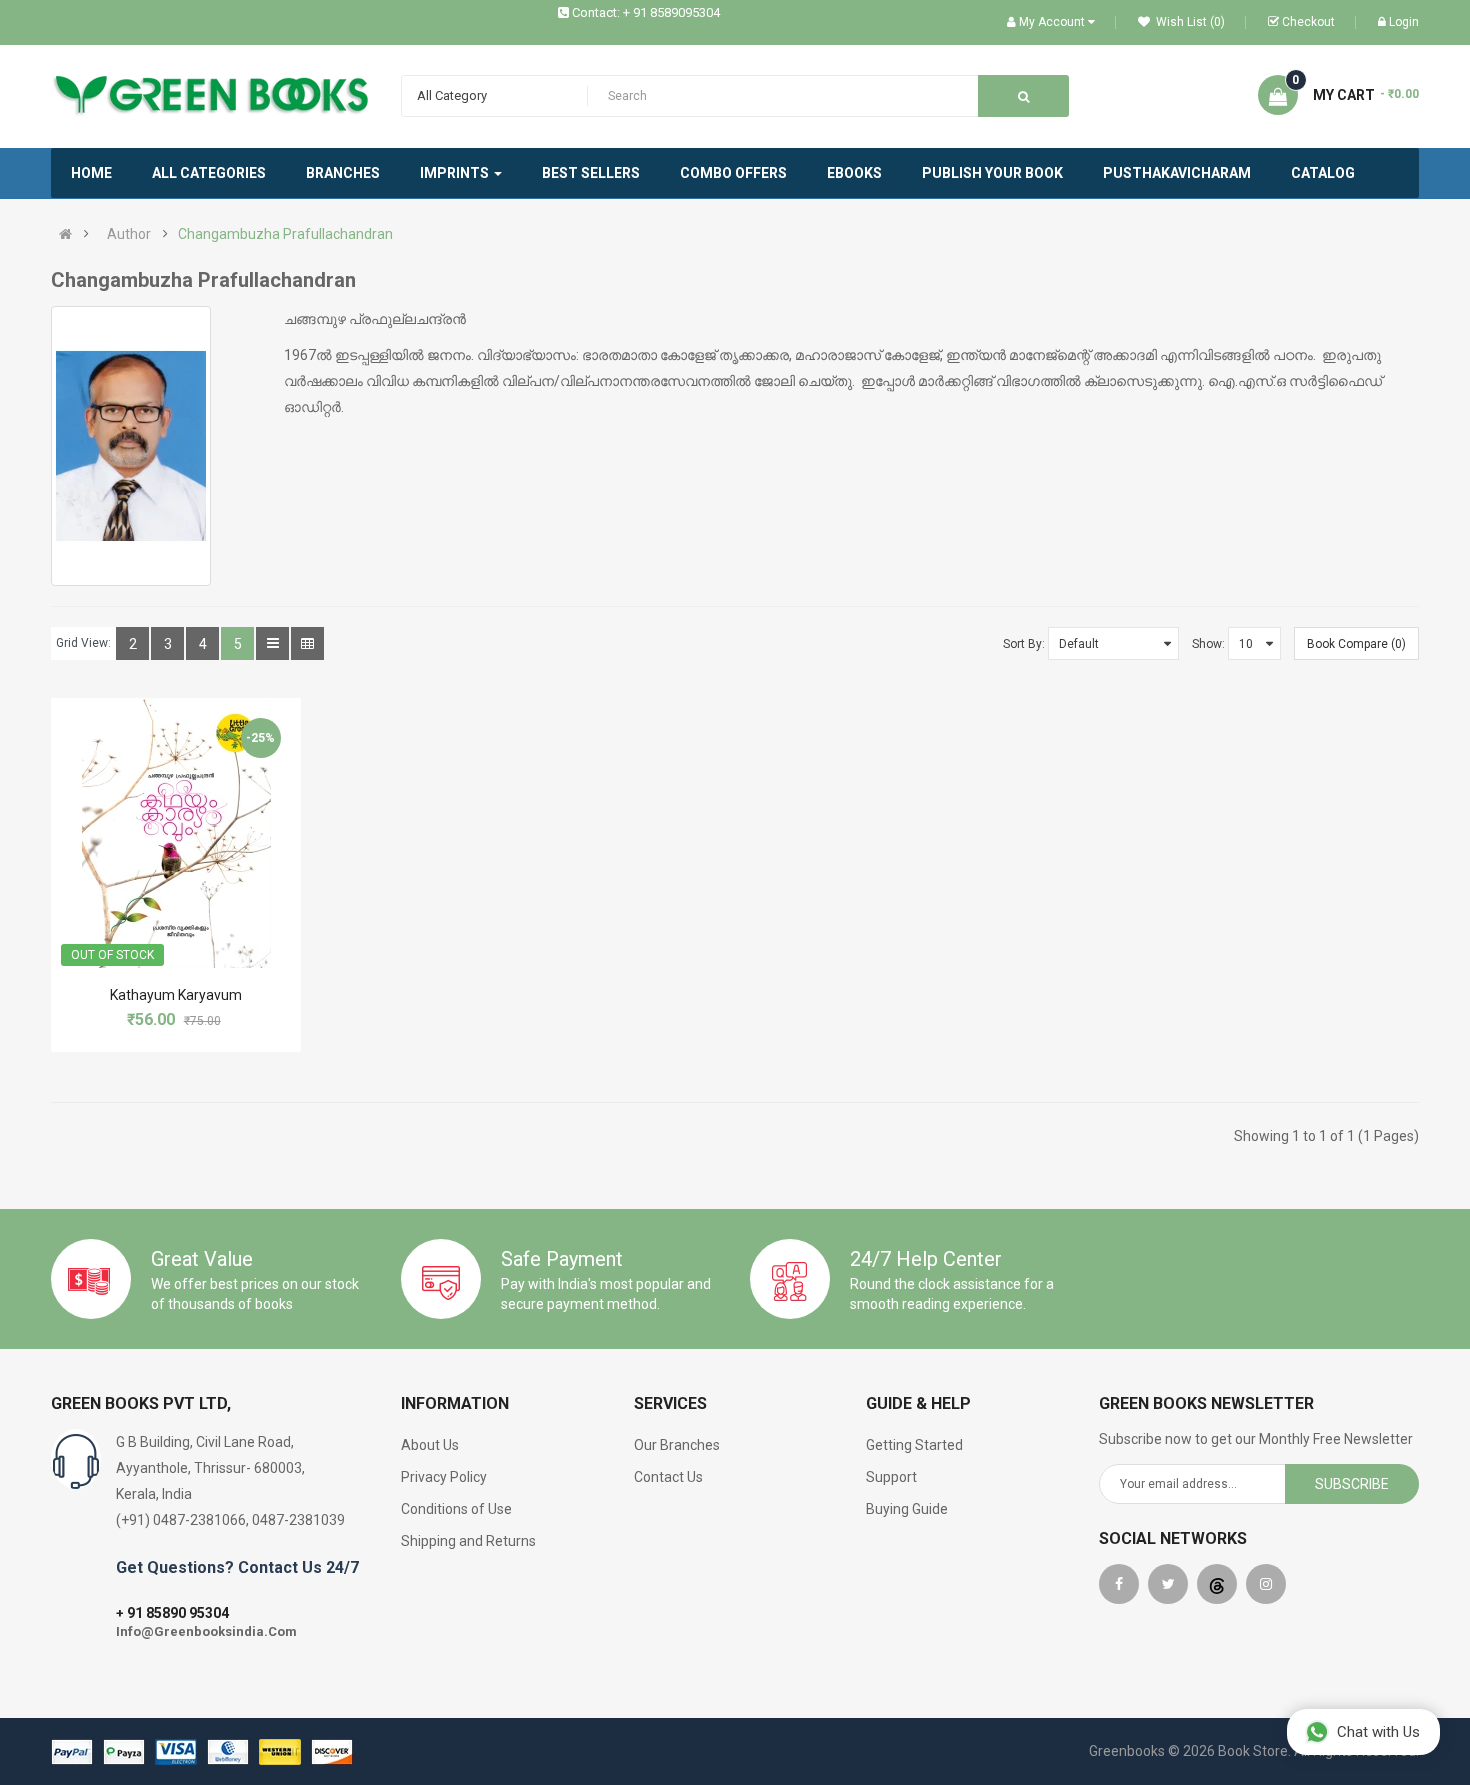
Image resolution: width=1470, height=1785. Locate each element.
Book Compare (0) (1356, 644)
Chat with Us (1378, 1732)
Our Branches (677, 1445)
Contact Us (668, 1477)
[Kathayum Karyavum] (176, 833)
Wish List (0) (1189, 22)
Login (1404, 22)
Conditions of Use (456, 1509)
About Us (430, 1445)
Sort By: (1024, 644)
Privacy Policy (444, 1477)
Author (129, 234)
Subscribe (1352, 1484)
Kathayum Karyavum (176, 995)
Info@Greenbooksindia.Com (206, 1631)
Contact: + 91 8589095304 (646, 12)
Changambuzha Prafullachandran (285, 234)
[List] (272, 643)
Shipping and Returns (468, 1541)
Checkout (1308, 22)
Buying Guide (907, 1509)
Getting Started (914, 1445)
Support (891, 1477)
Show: (1208, 644)
